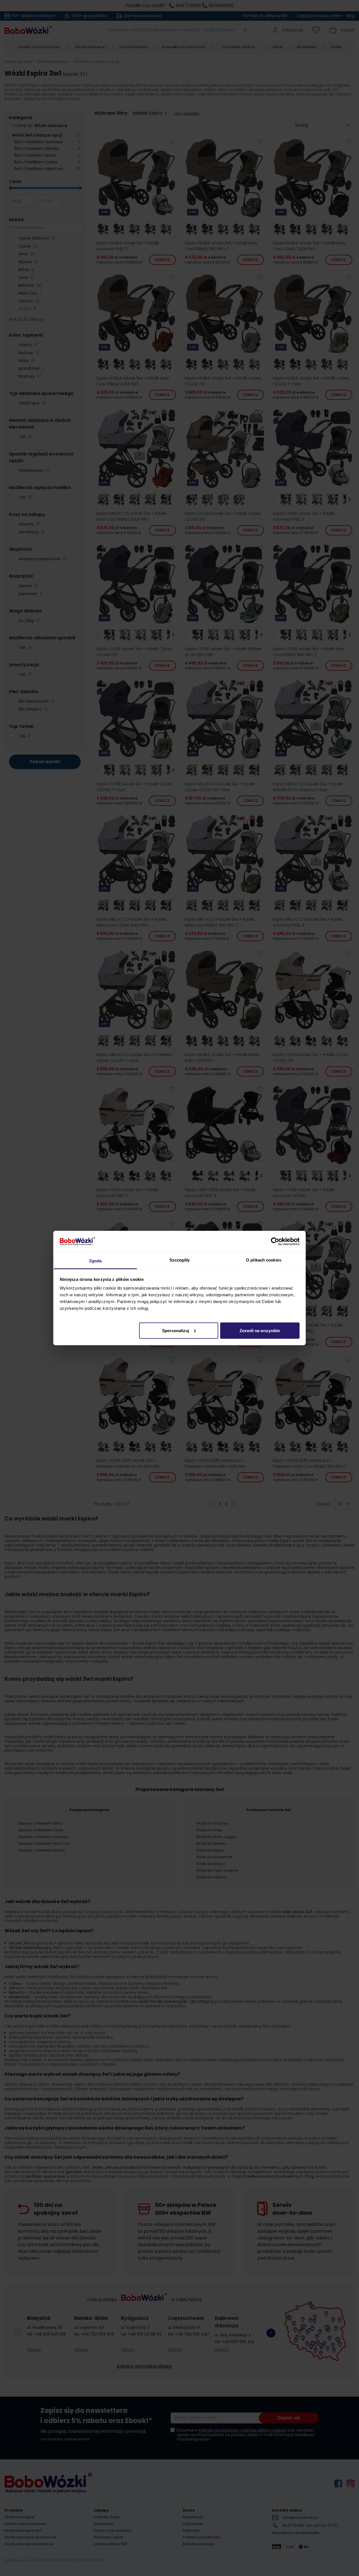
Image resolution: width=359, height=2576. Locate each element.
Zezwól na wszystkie (260, 1330)
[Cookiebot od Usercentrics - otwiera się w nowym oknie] (275, 1241)
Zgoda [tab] (95, 1261)
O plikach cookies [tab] (264, 1260)
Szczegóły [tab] (180, 1260)
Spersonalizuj (176, 1330)
